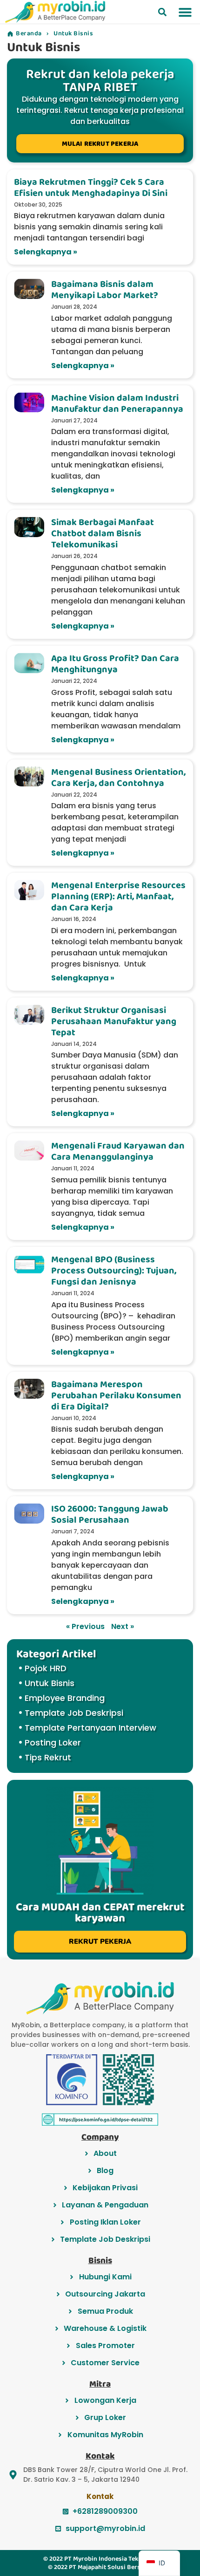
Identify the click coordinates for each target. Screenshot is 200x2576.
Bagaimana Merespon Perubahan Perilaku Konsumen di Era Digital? (116, 1395)
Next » (123, 1626)
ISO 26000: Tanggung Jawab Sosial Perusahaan (110, 1514)
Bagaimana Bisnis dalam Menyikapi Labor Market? (105, 290)
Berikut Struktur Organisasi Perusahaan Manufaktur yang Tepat (114, 1021)
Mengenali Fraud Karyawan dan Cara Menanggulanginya (118, 1151)
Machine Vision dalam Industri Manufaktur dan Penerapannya (117, 403)
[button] (163, 12)
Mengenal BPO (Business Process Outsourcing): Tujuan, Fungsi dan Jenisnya (114, 1271)
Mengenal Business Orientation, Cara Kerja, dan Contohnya (118, 778)
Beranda (29, 33)
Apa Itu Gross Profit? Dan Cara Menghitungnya (115, 664)
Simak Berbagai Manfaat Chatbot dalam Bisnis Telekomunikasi (103, 533)
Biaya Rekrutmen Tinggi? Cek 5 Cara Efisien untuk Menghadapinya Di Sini (91, 188)
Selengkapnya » (46, 252)
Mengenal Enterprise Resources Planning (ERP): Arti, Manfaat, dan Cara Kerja (118, 896)
